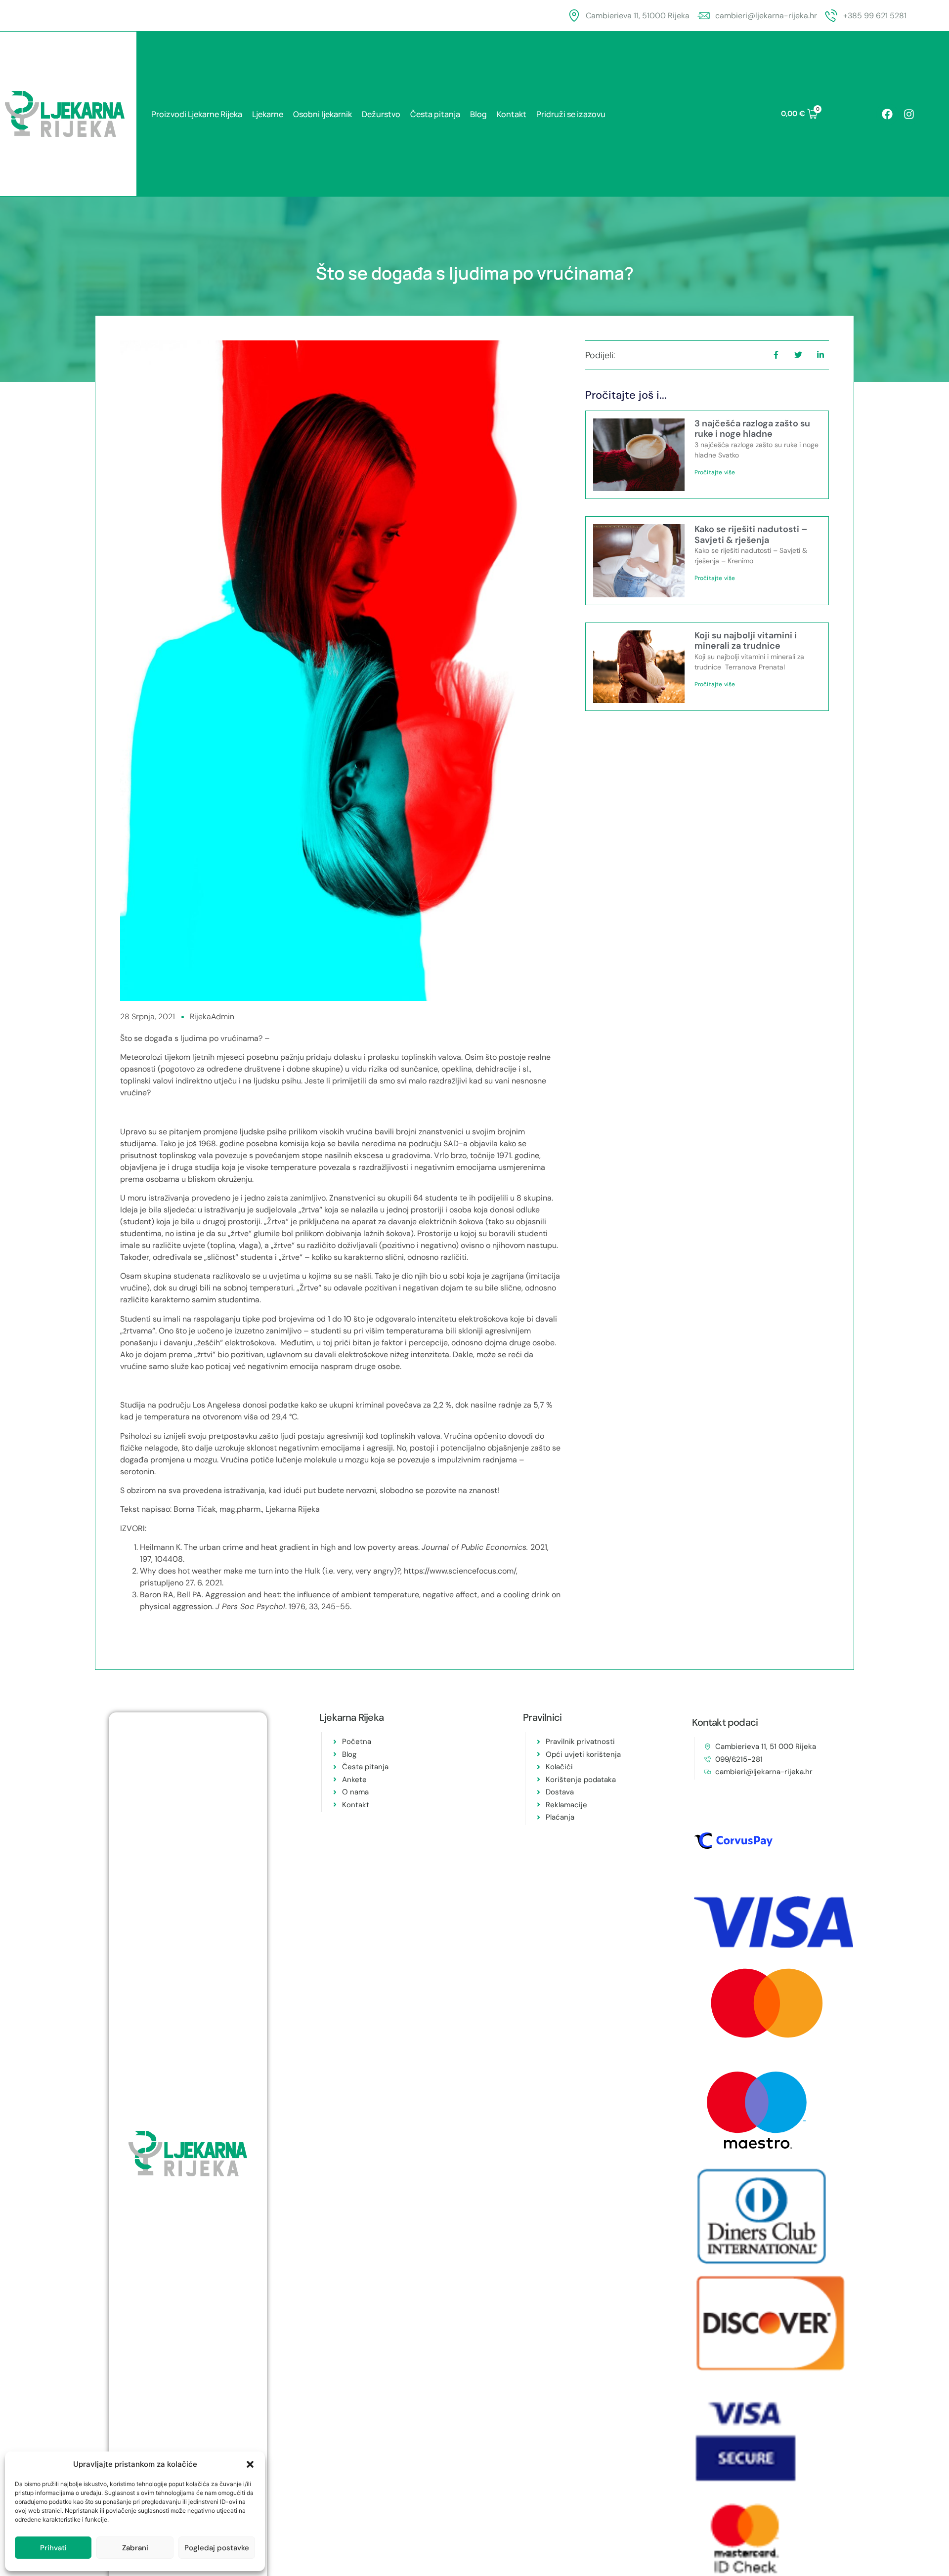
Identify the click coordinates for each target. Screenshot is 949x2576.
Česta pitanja (435, 114)
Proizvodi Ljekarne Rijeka (197, 114)
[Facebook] (887, 114)
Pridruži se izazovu (571, 114)
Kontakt (512, 114)
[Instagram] (909, 114)
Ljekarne (268, 114)
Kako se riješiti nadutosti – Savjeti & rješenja (751, 535)
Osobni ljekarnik (323, 114)
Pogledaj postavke (217, 2548)
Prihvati (53, 2548)
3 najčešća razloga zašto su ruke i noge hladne (752, 429)
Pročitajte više (715, 472)
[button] (250, 2464)
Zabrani (135, 2548)
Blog (478, 114)
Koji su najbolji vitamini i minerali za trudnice (746, 641)
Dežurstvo (381, 114)
